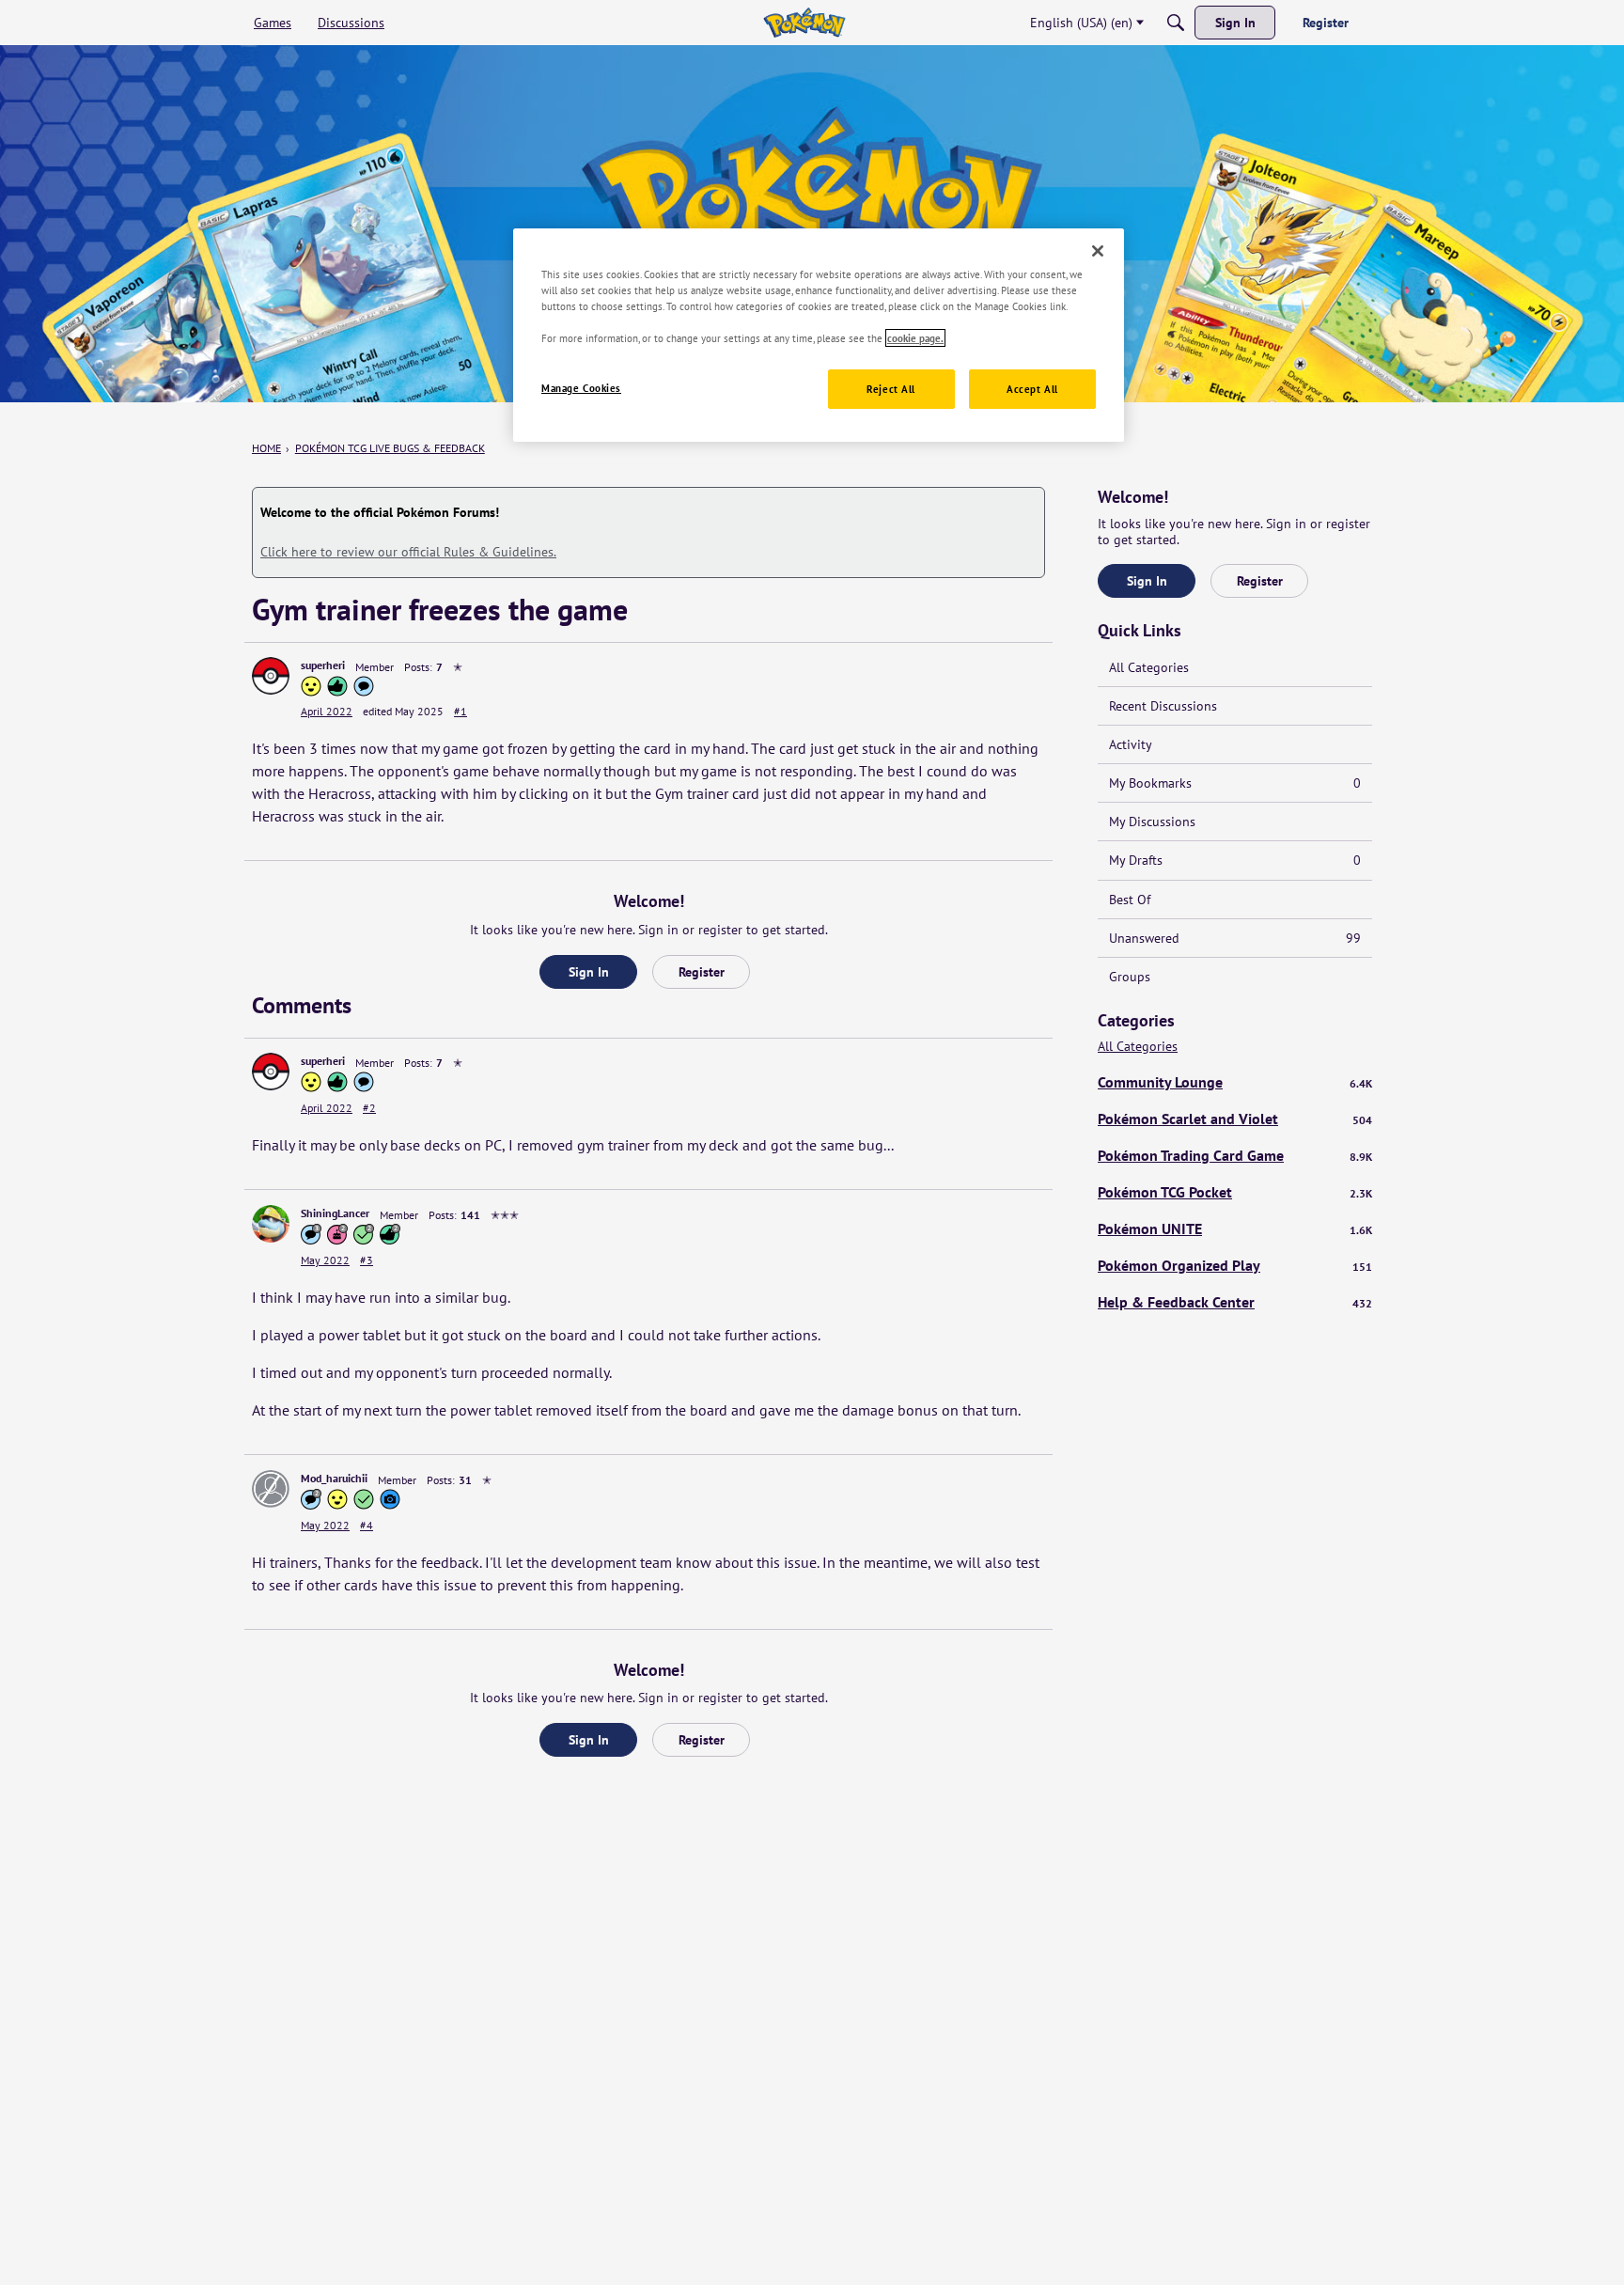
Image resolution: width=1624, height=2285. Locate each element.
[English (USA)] (804, 23)
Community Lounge (1235, 1082)
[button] (271, 676)
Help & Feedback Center (1235, 1302)
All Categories (1149, 667)
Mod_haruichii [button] (334, 1478)
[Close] (1098, 251)
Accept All (1032, 389)
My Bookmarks (1235, 783)
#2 (369, 1108)
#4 (367, 1525)
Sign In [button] (589, 972)
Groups (1130, 977)
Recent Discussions (1163, 706)
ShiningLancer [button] (335, 1213)
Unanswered (1235, 938)
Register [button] (702, 972)
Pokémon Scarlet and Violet (1235, 1119)
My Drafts (1235, 860)
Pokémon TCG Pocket (1235, 1192)
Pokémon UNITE (1235, 1229)
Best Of (1130, 900)
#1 (461, 711)
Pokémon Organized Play (1235, 1265)
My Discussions (1152, 822)
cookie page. (915, 338)
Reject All (891, 389)
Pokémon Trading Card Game (1235, 1155)
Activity (1131, 744)
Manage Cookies (581, 388)
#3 (367, 1260)
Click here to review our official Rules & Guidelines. (408, 552)
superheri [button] (323, 665)
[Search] (1176, 23)
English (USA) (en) (1081, 23)
